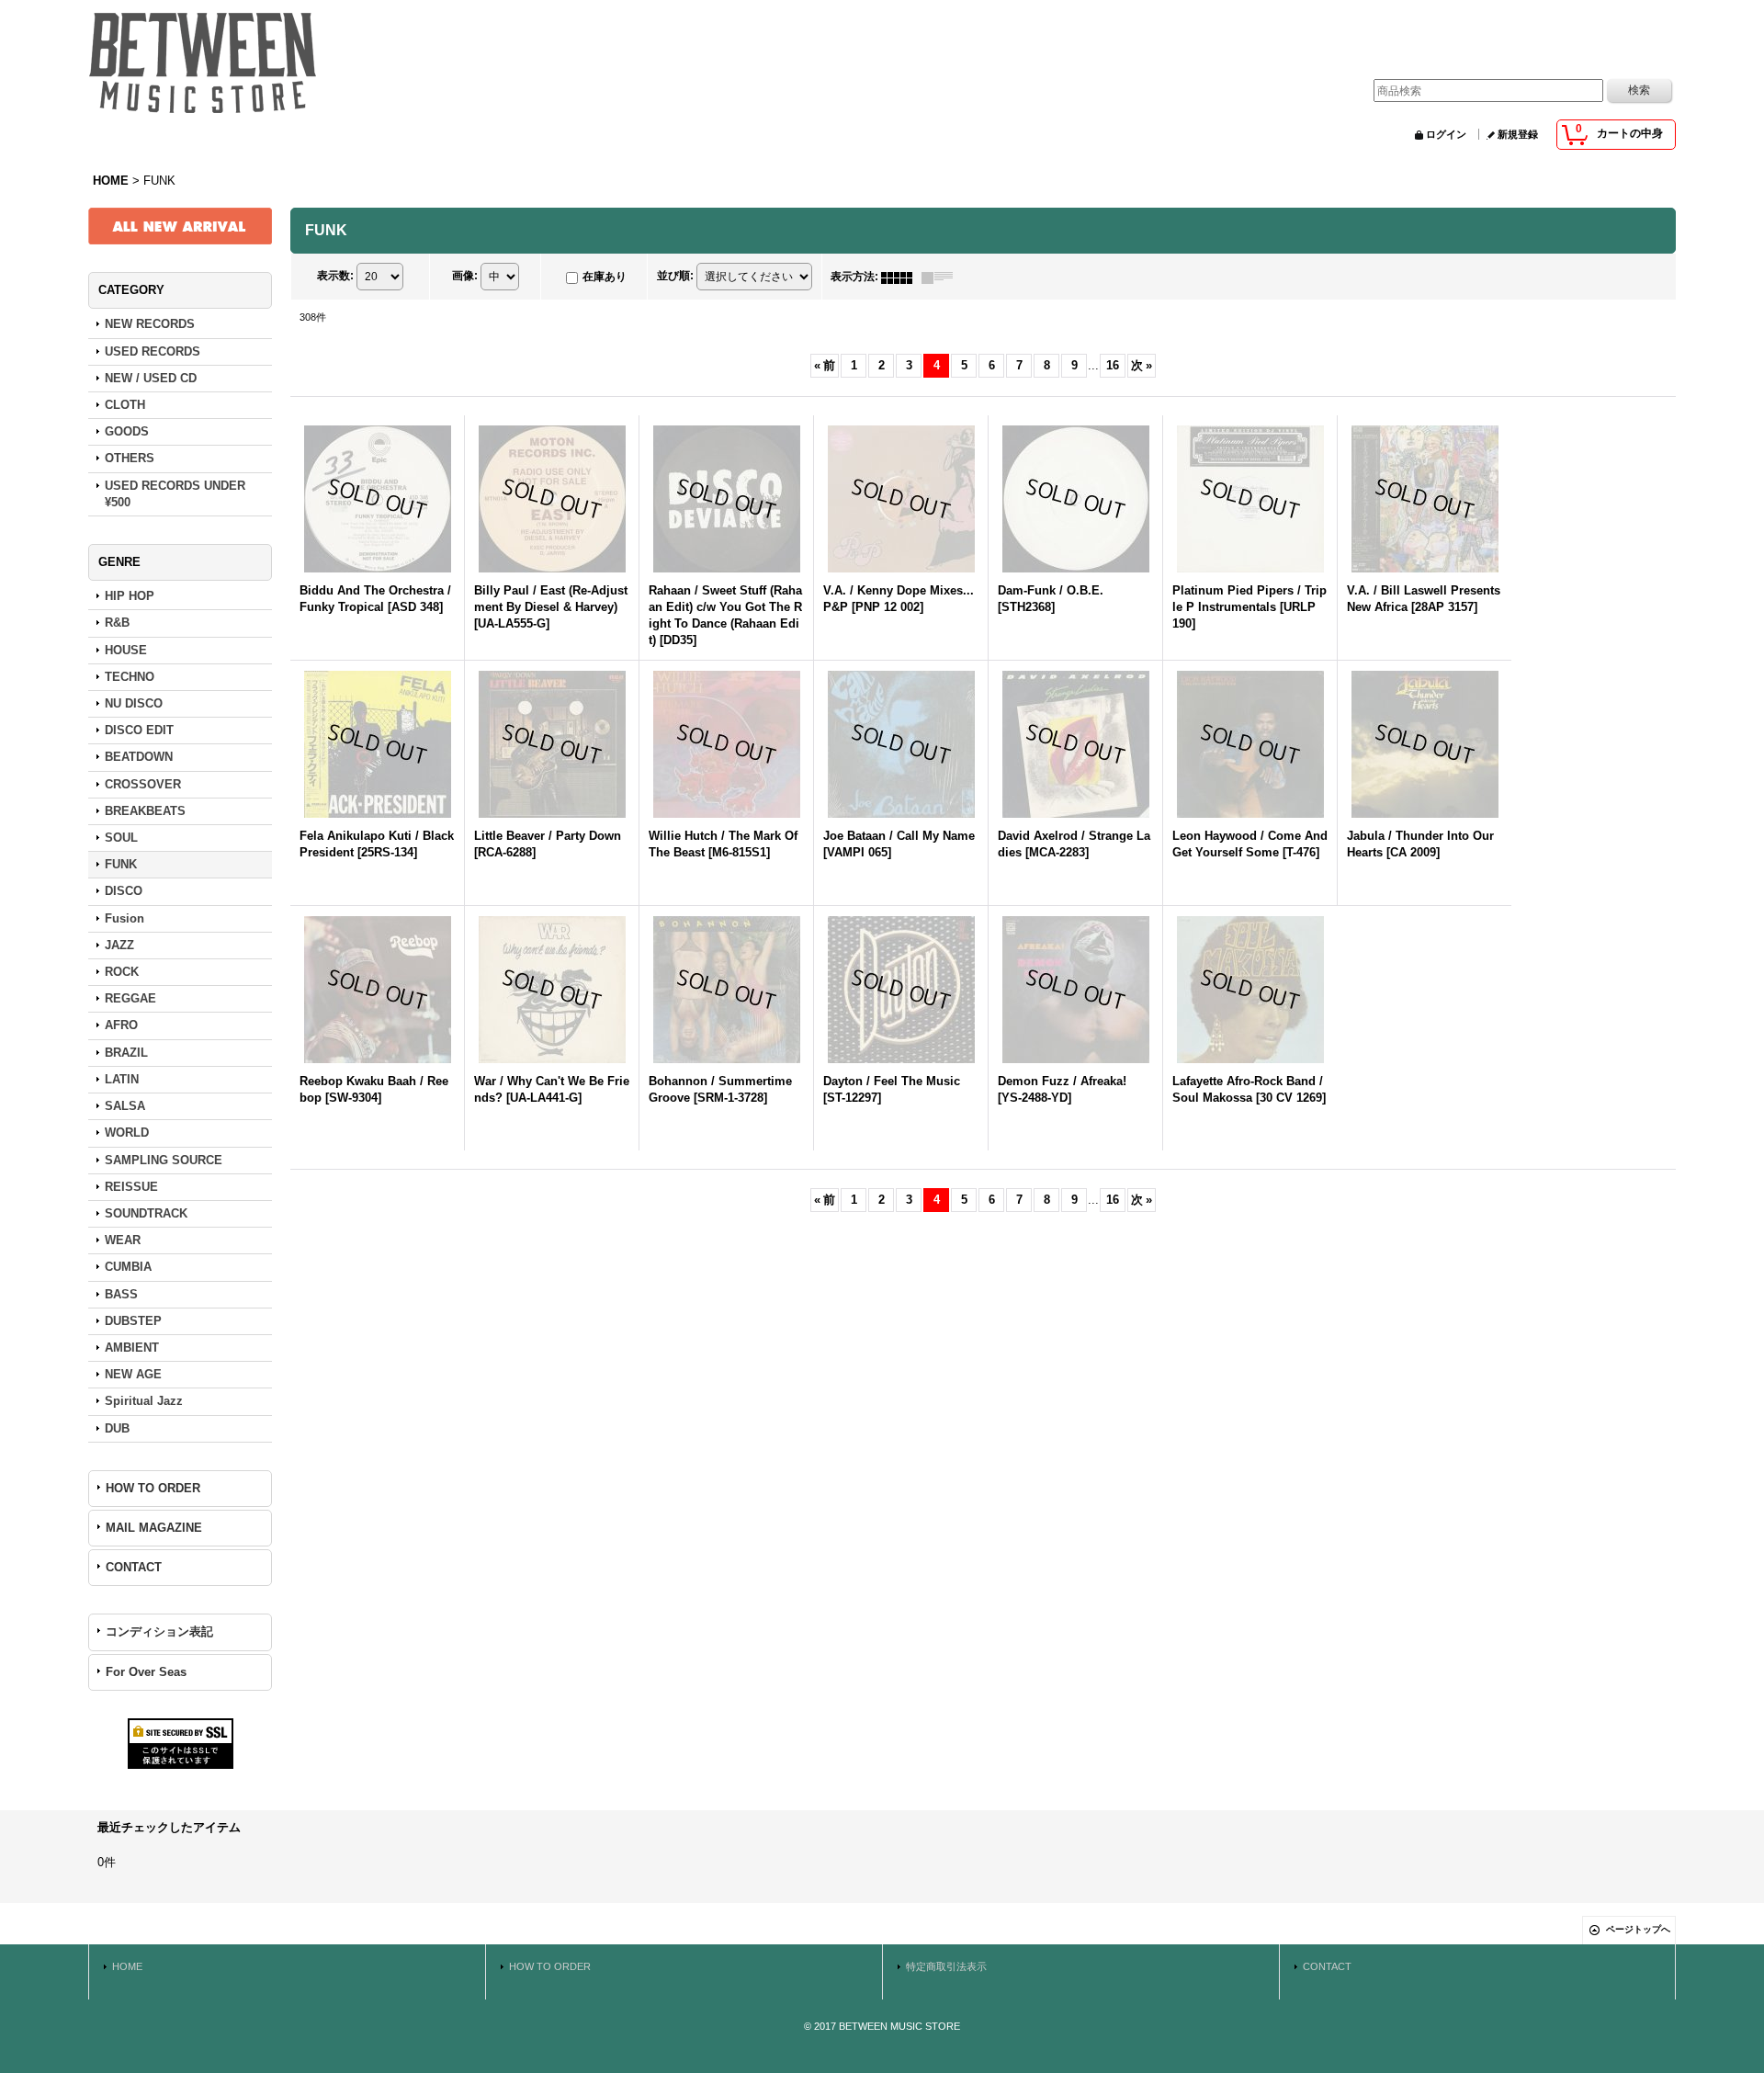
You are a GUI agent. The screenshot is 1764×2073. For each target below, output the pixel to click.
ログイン (1446, 134)
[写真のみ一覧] (901, 277)
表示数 (335, 277)
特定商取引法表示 (946, 1966)
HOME (127, 1966)
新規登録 (1518, 134)
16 (1113, 365)
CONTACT (134, 1567)
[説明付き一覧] (942, 277)
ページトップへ (1638, 1929)
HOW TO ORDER (153, 1488)
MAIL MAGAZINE (154, 1528)
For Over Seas (146, 1672)
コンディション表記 (159, 1631)
